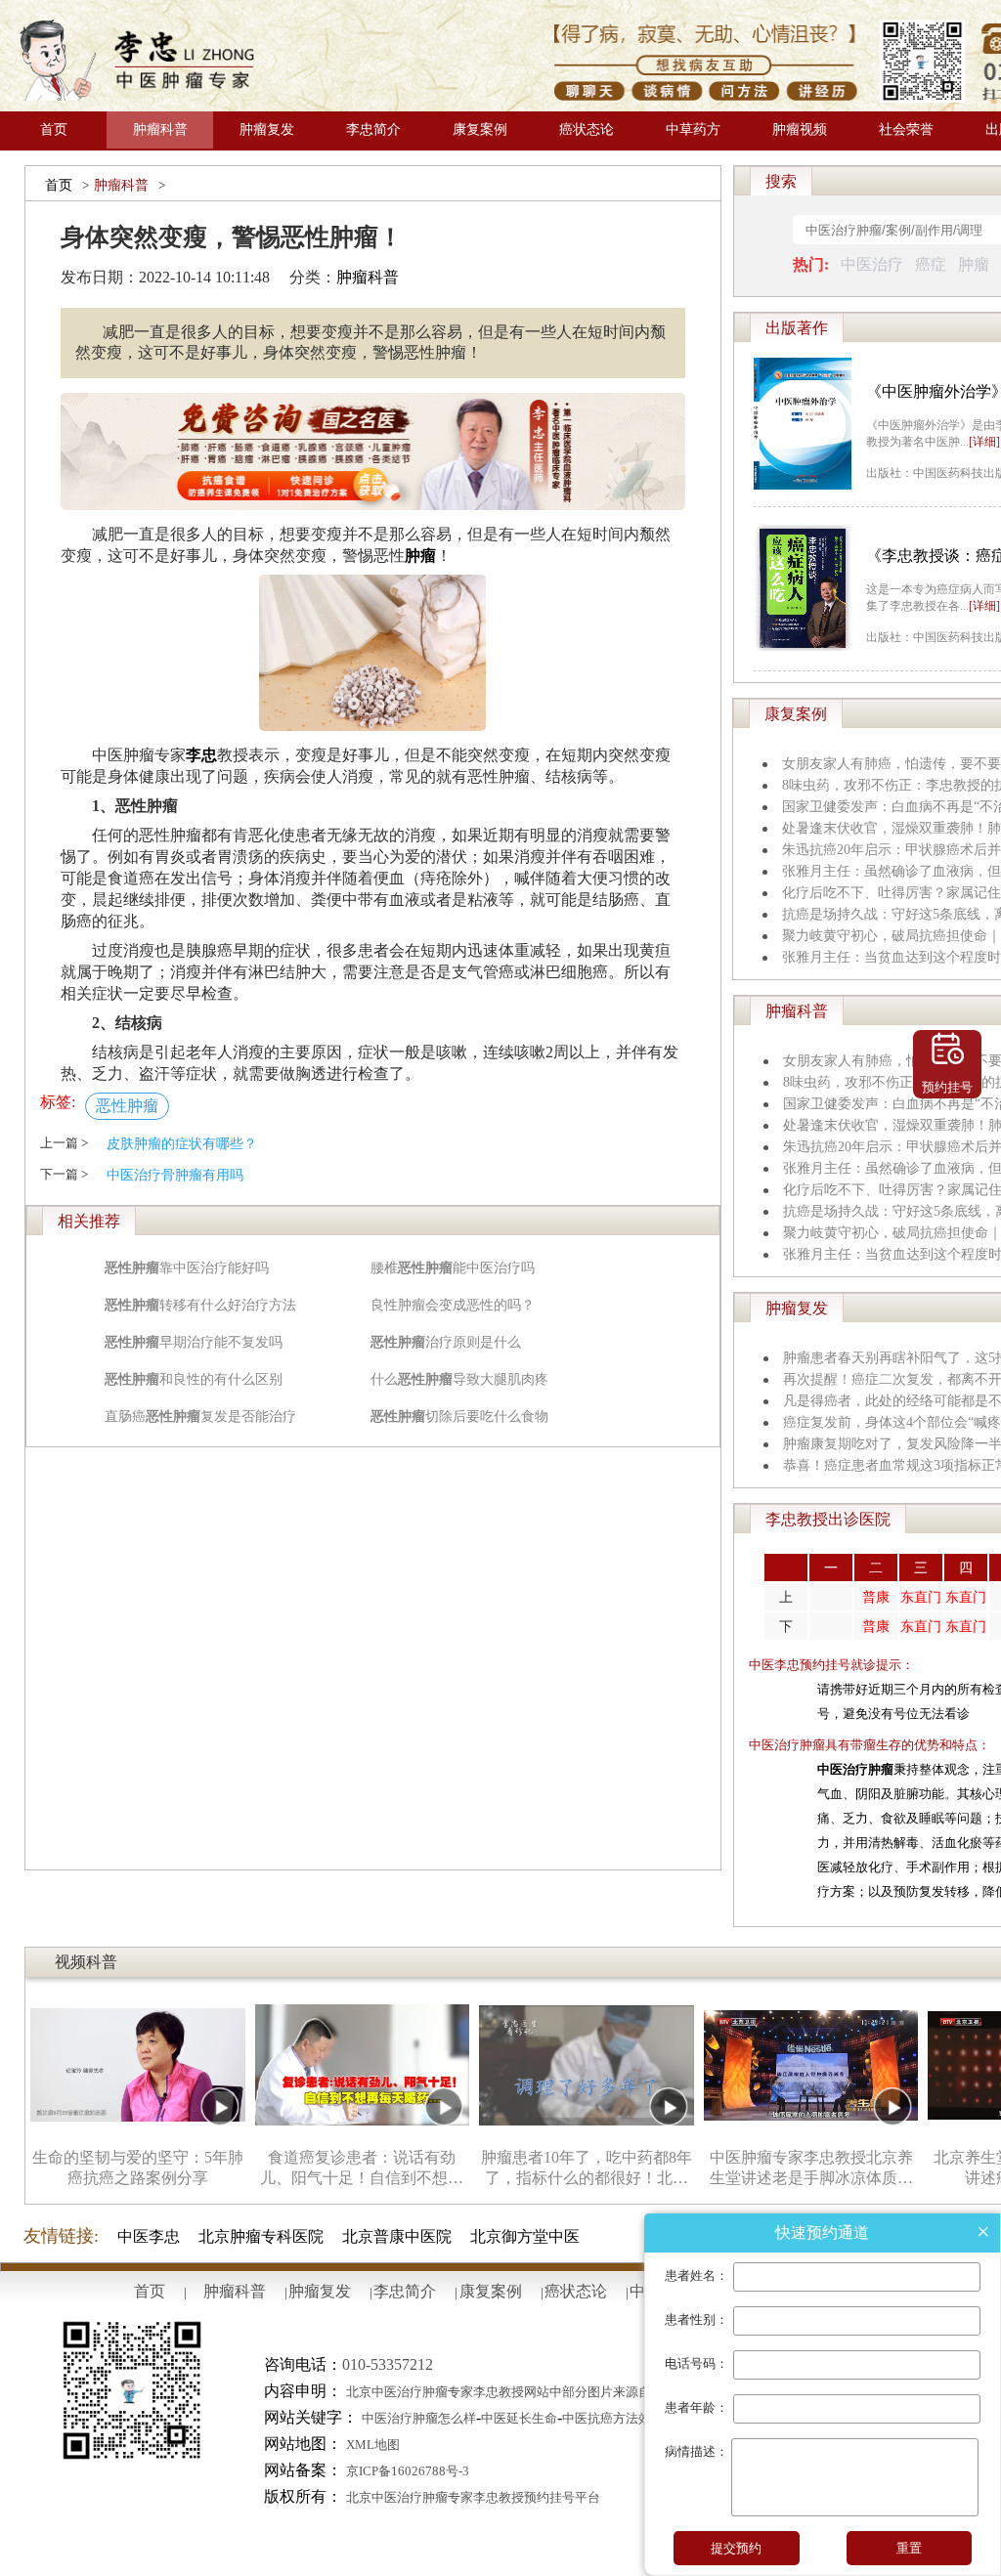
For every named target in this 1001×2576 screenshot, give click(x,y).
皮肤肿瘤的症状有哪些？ (182, 1144)
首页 (54, 129)
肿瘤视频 (800, 129)
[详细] (984, 442)
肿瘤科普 (160, 129)
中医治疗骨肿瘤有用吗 (175, 1175)
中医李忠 (149, 2236)
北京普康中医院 (397, 2236)
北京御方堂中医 (525, 2236)
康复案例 (480, 129)
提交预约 (736, 2548)
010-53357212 (388, 2364)
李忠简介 (373, 129)
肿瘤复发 (267, 129)
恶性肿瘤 (127, 1106)
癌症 (931, 264)
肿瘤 (974, 264)
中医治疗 (872, 264)
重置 (909, 2548)
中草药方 (693, 129)
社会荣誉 (906, 129)
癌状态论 (587, 129)
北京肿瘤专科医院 (261, 2236)
